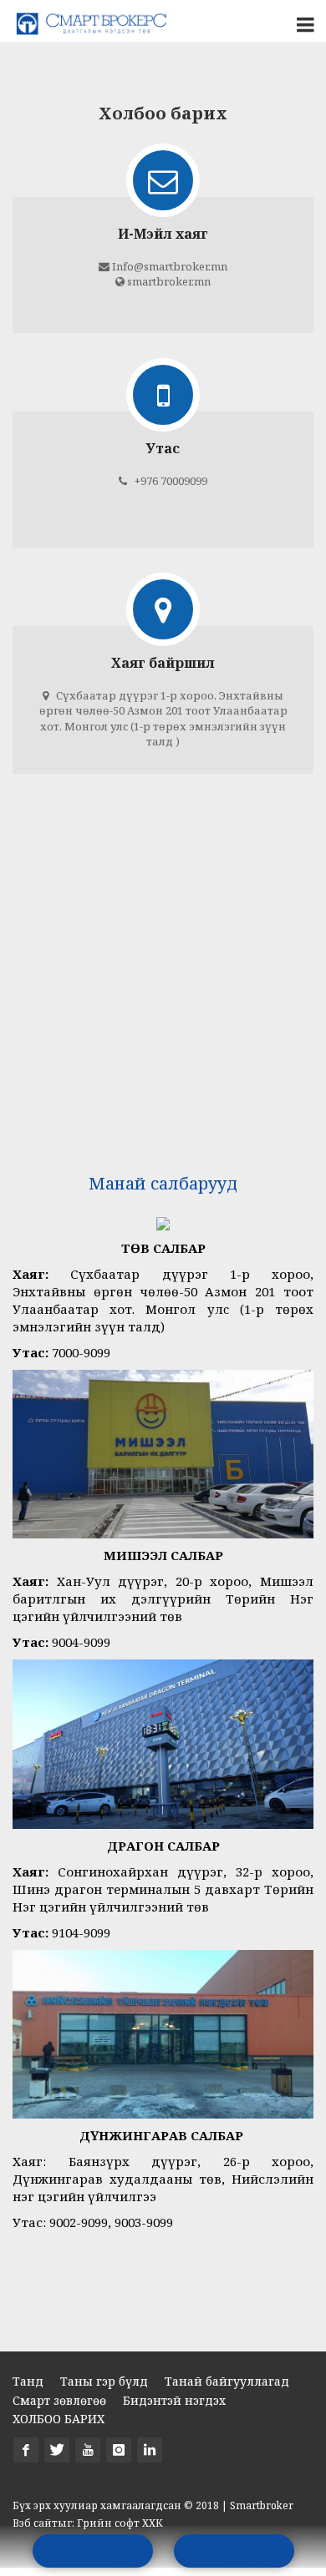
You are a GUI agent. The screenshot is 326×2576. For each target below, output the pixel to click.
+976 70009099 (244, 2551)
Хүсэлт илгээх (103, 2551)
